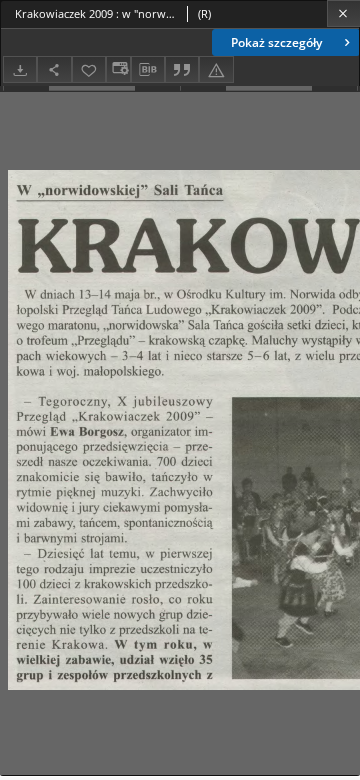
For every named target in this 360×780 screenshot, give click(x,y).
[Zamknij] (343, 13)
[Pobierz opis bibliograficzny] (148, 70)
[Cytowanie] (182, 69)
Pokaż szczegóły (276, 42)
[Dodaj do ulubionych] (89, 69)
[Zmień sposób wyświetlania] (118, 69)
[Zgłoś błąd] (216, 69)
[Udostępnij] (54, 69)
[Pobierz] (20, 69)
